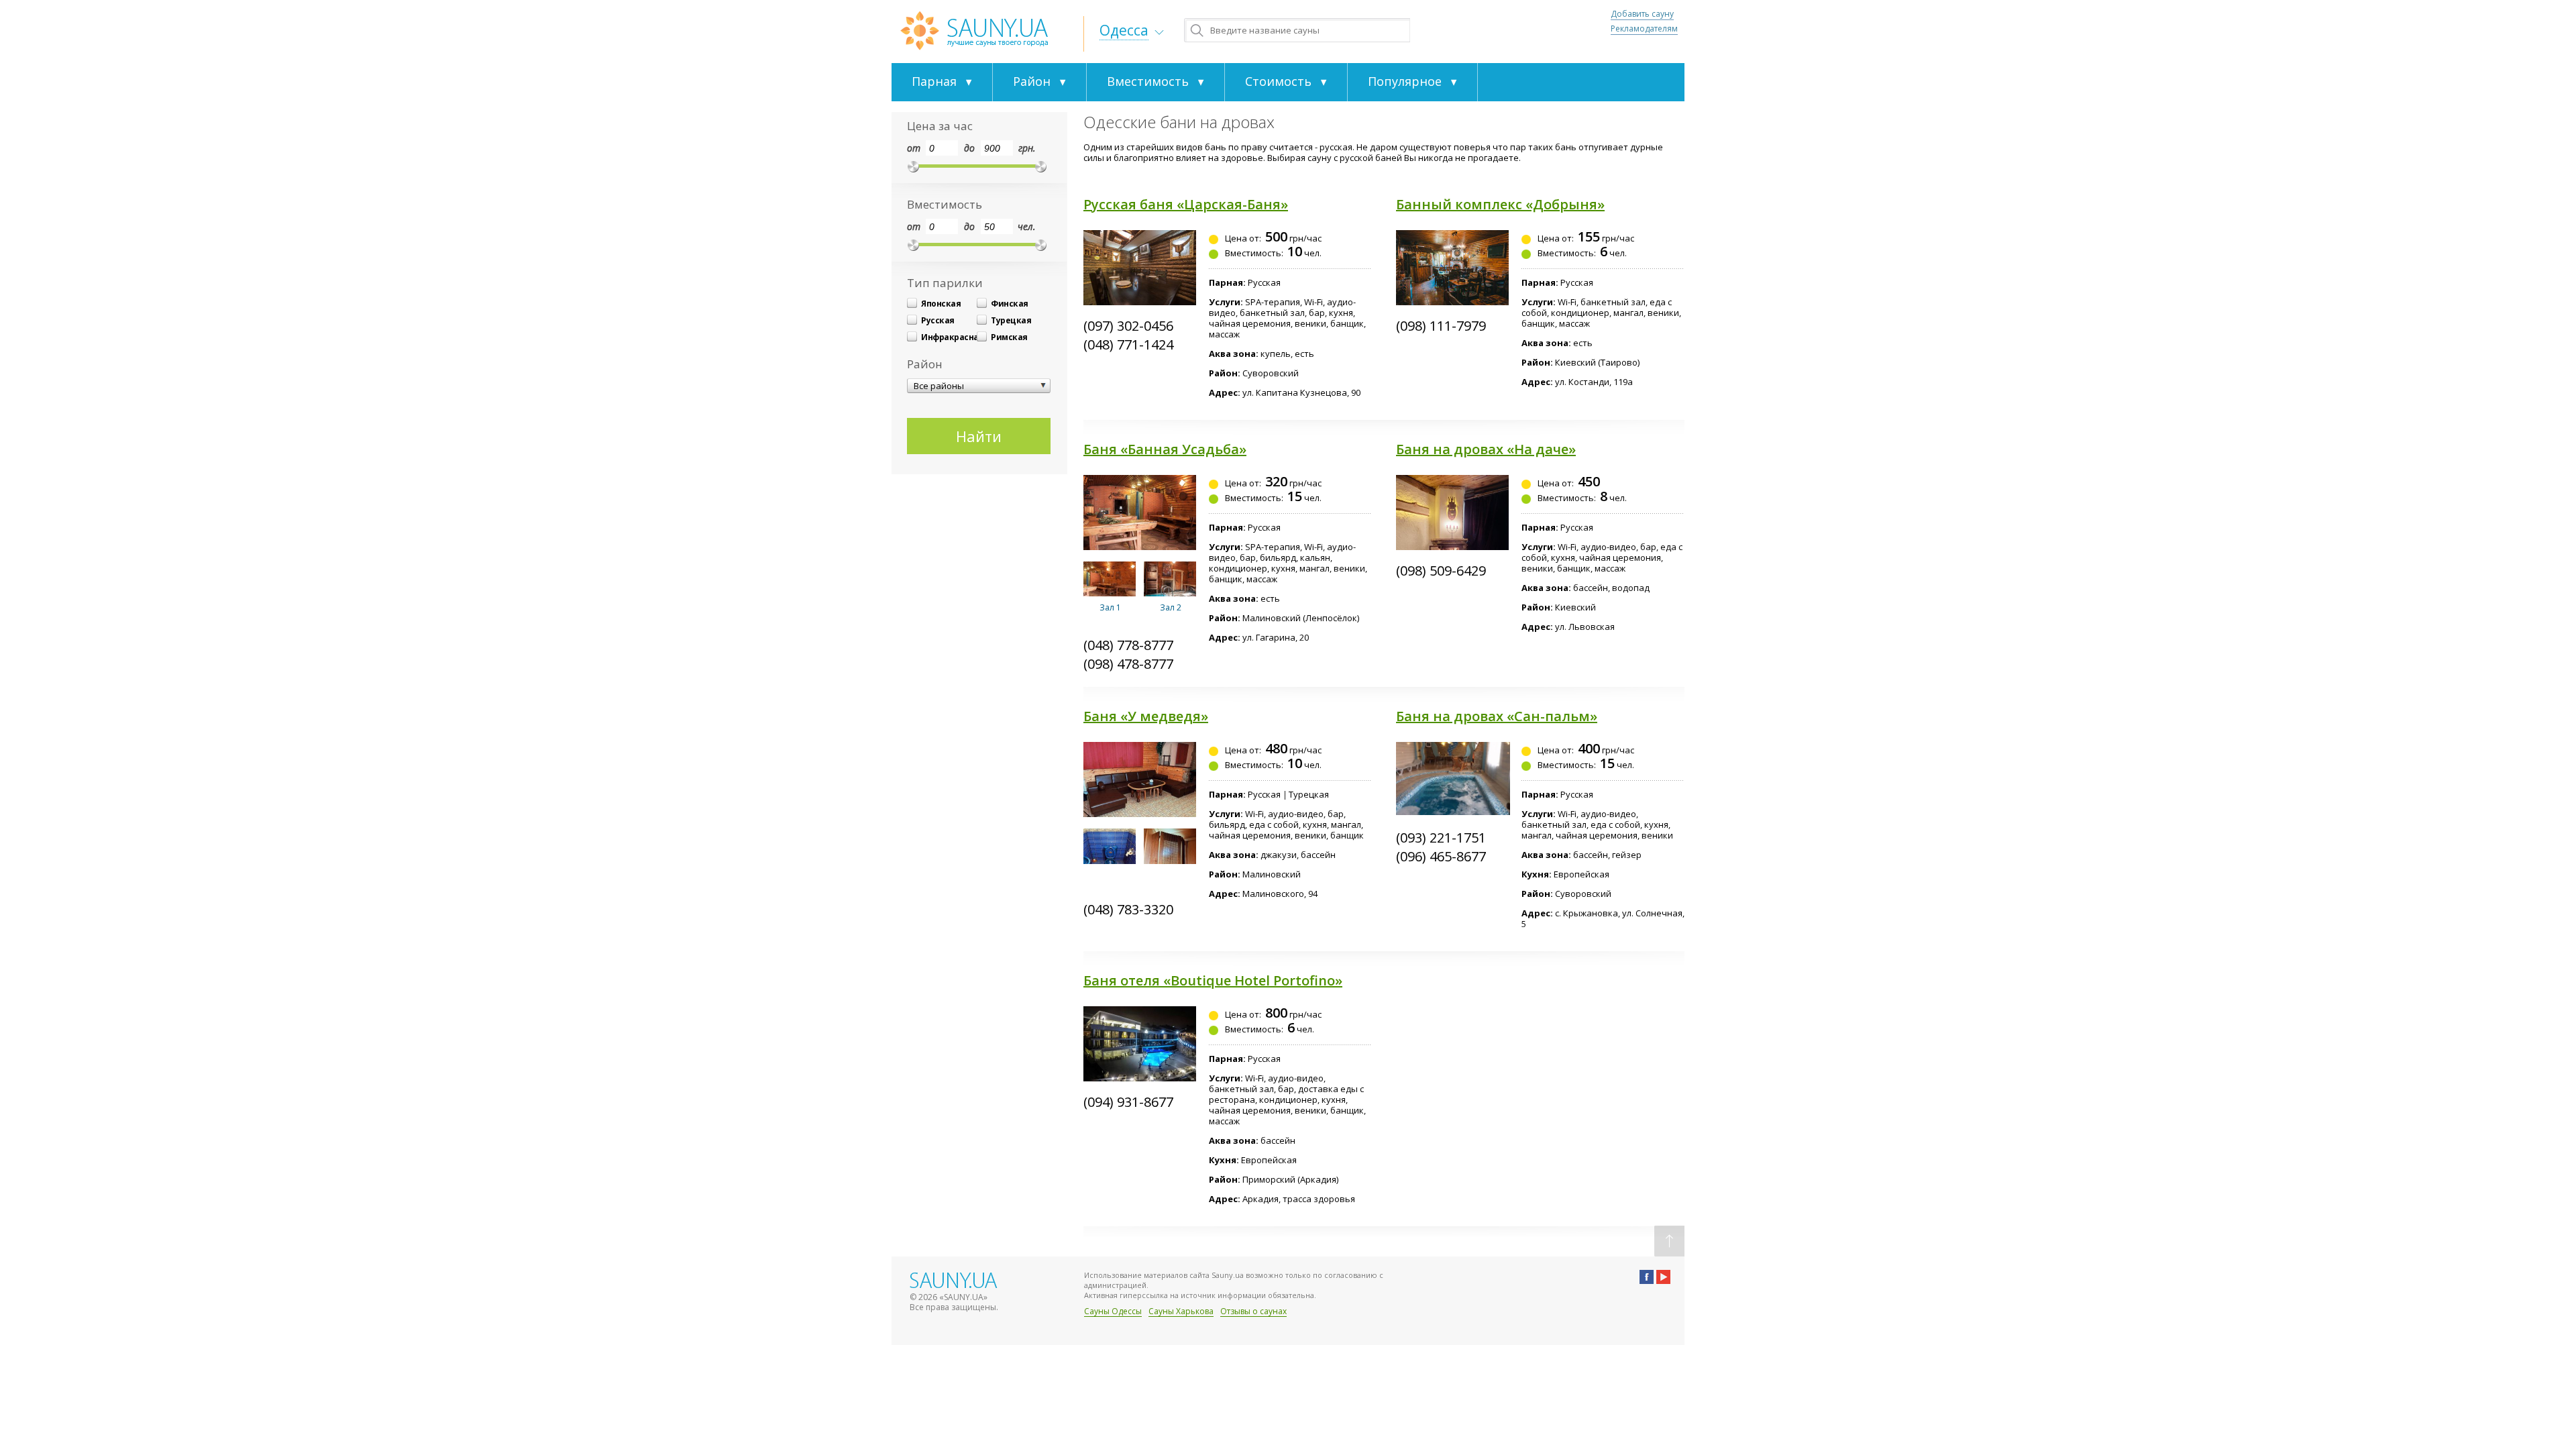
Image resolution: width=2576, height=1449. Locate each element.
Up (1669, 1241)
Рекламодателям (1644, 29)
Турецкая (1011, 320)
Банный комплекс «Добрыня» (1500, 204)
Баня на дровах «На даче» (1486, 449)
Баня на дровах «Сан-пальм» (1497, 716)
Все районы (939, 386)
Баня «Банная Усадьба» (1165, 449)
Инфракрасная (949, 337)
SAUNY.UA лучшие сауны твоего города (974, 31)
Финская (1010, 304)
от (914, 148)
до (969, 148)
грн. (1027, 148)
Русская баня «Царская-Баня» (1186, 204)
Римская (1009, 337)
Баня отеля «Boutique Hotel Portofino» (1213, 980)
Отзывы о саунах (1253, 1311)
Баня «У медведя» (1146, 716)
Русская (938, 320)
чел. (1027, 226)
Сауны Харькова (1181, 1311)
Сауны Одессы (1113, 1311)
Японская (941, 304)
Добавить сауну (1642, 14)
